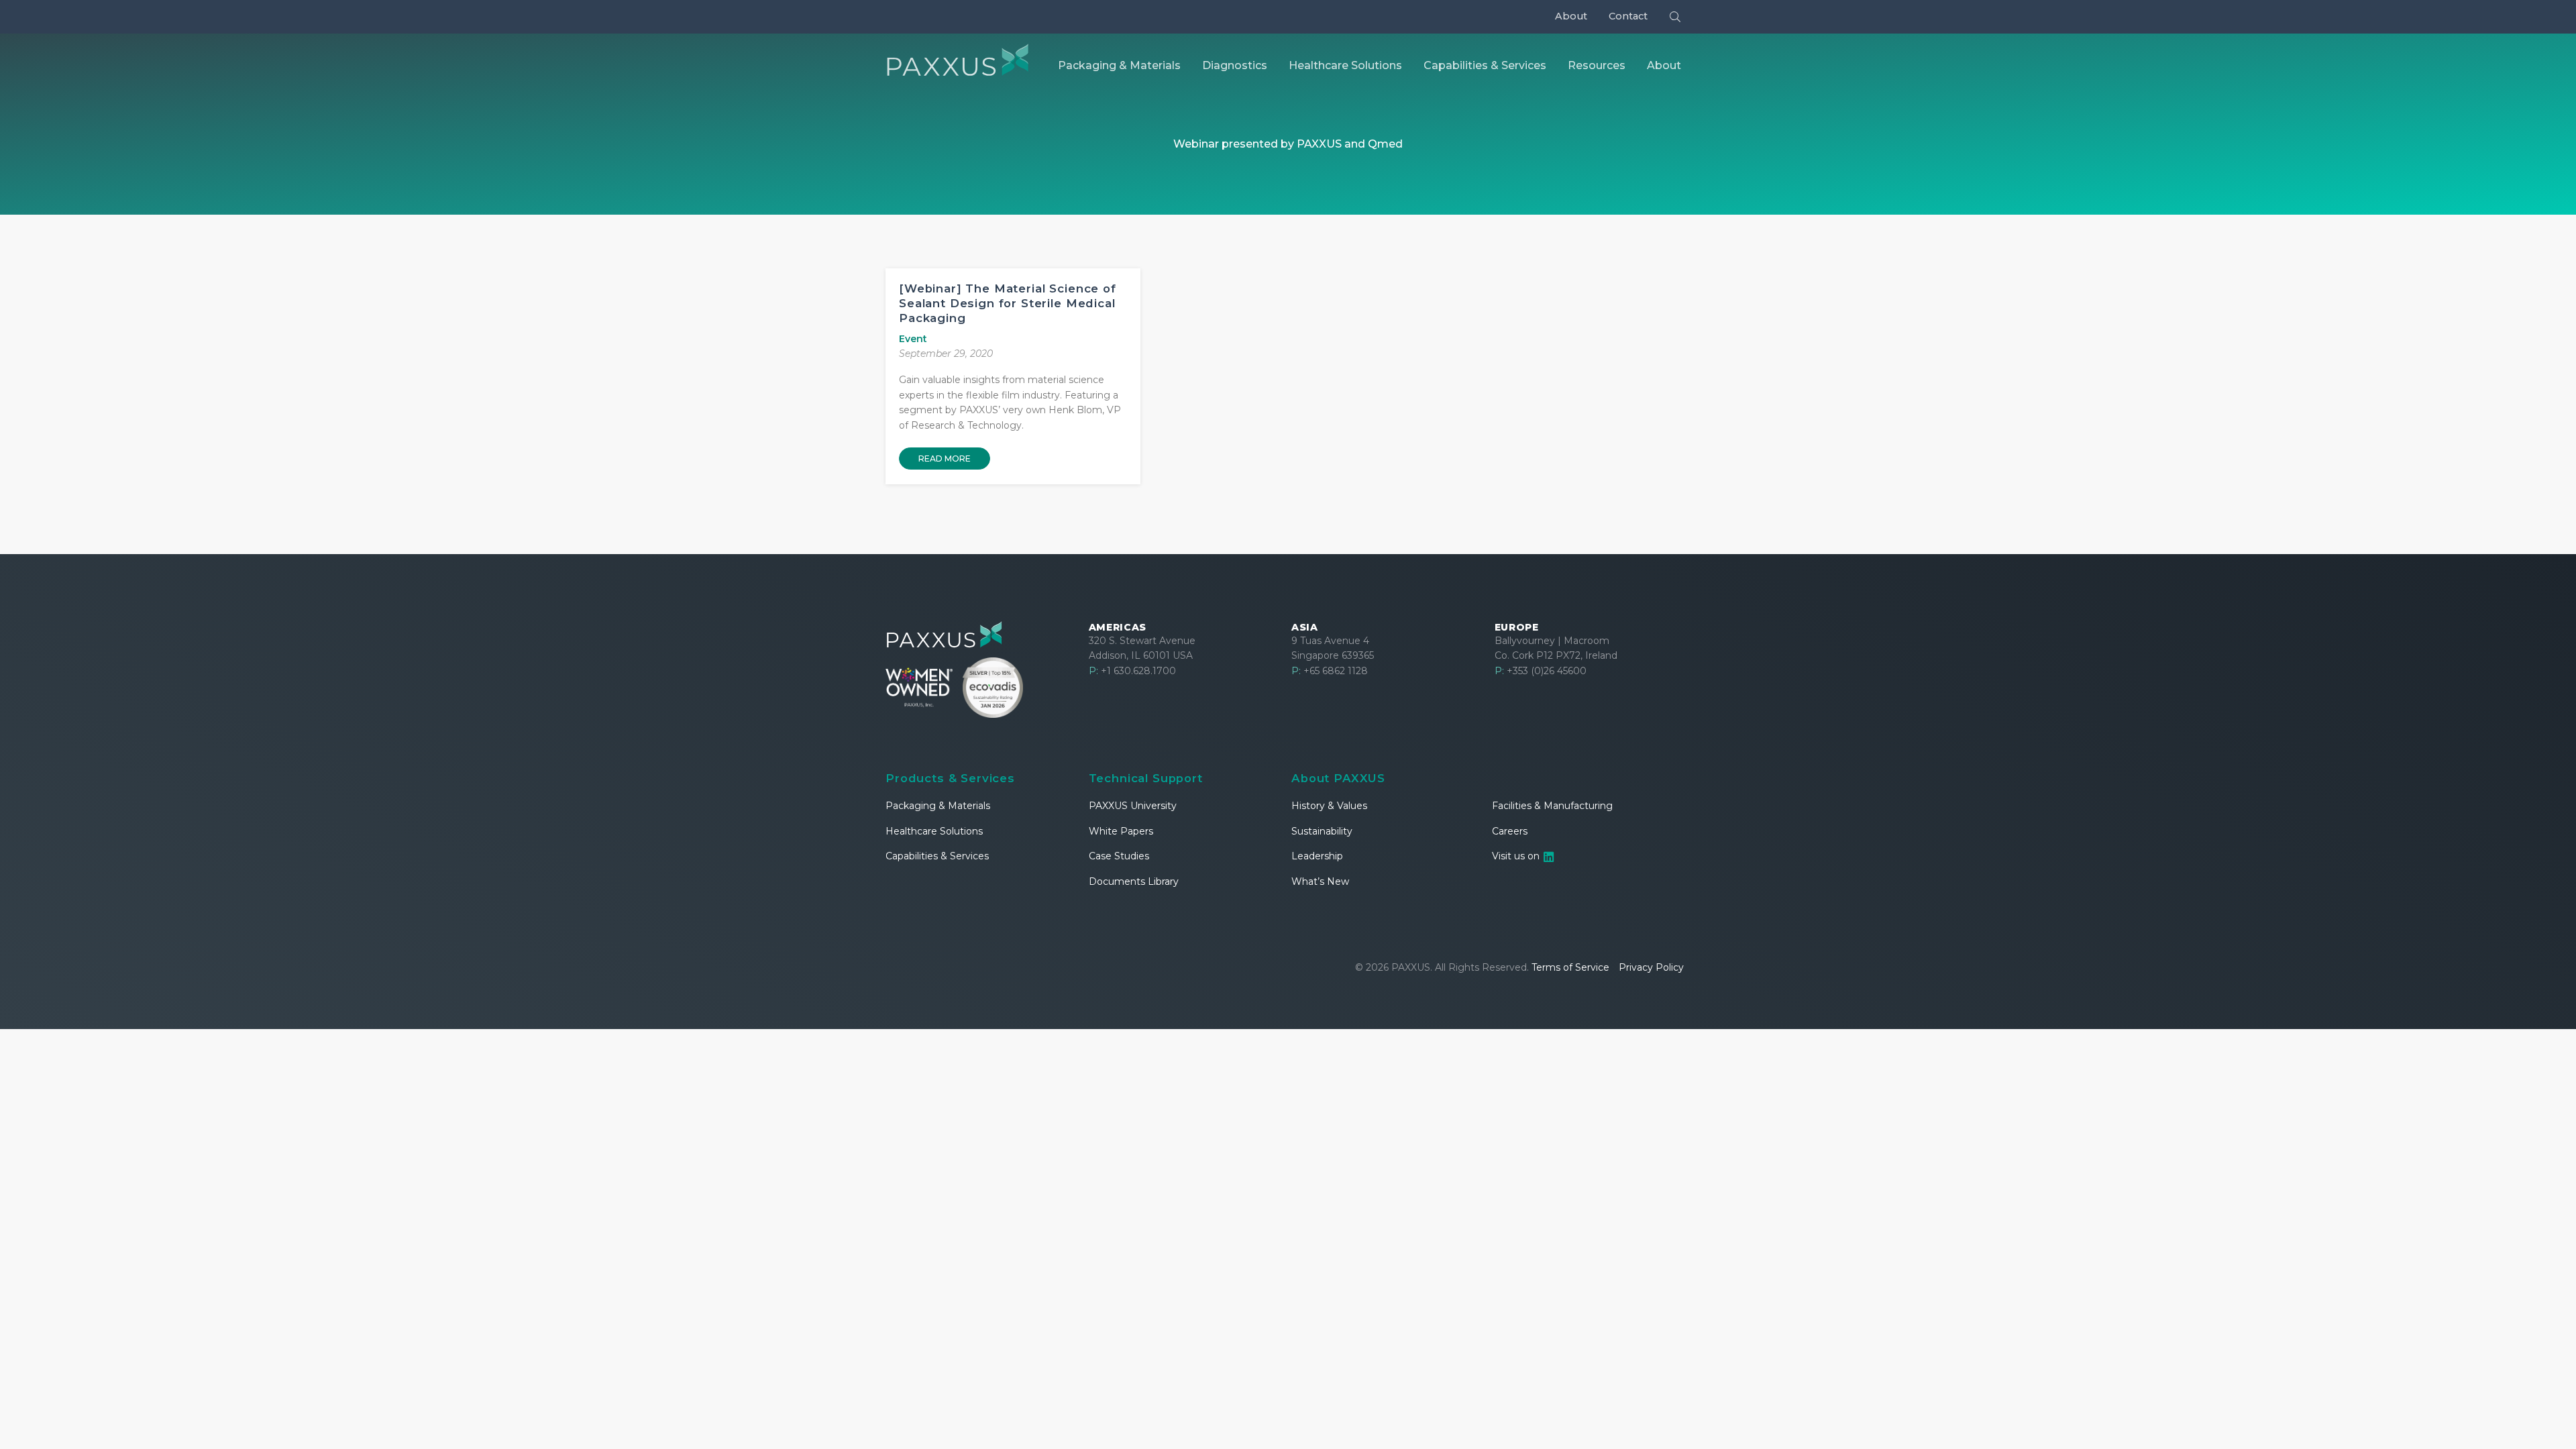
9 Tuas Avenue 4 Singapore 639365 (1333, 648)
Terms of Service (1570, 967)
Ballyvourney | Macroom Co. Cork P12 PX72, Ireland (1556, 648)
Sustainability (1322, 831)
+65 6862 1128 (1330, 671)
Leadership (1317, 856)
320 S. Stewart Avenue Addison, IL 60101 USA (1142, 648)
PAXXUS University (1133, 806)
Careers (1510, 831)
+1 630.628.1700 (1132, 671)
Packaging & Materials (938, 806)
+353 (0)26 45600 (1541, 671)
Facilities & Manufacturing (1552, 806)
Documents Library (1134, 881)
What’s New (1320, 881)
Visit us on (1517, 856)
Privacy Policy (1651, 967)
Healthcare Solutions (934, 831)
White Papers (1121, 831)
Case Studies (1119, 856)
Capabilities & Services (937, 856)
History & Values (1329, 806)
